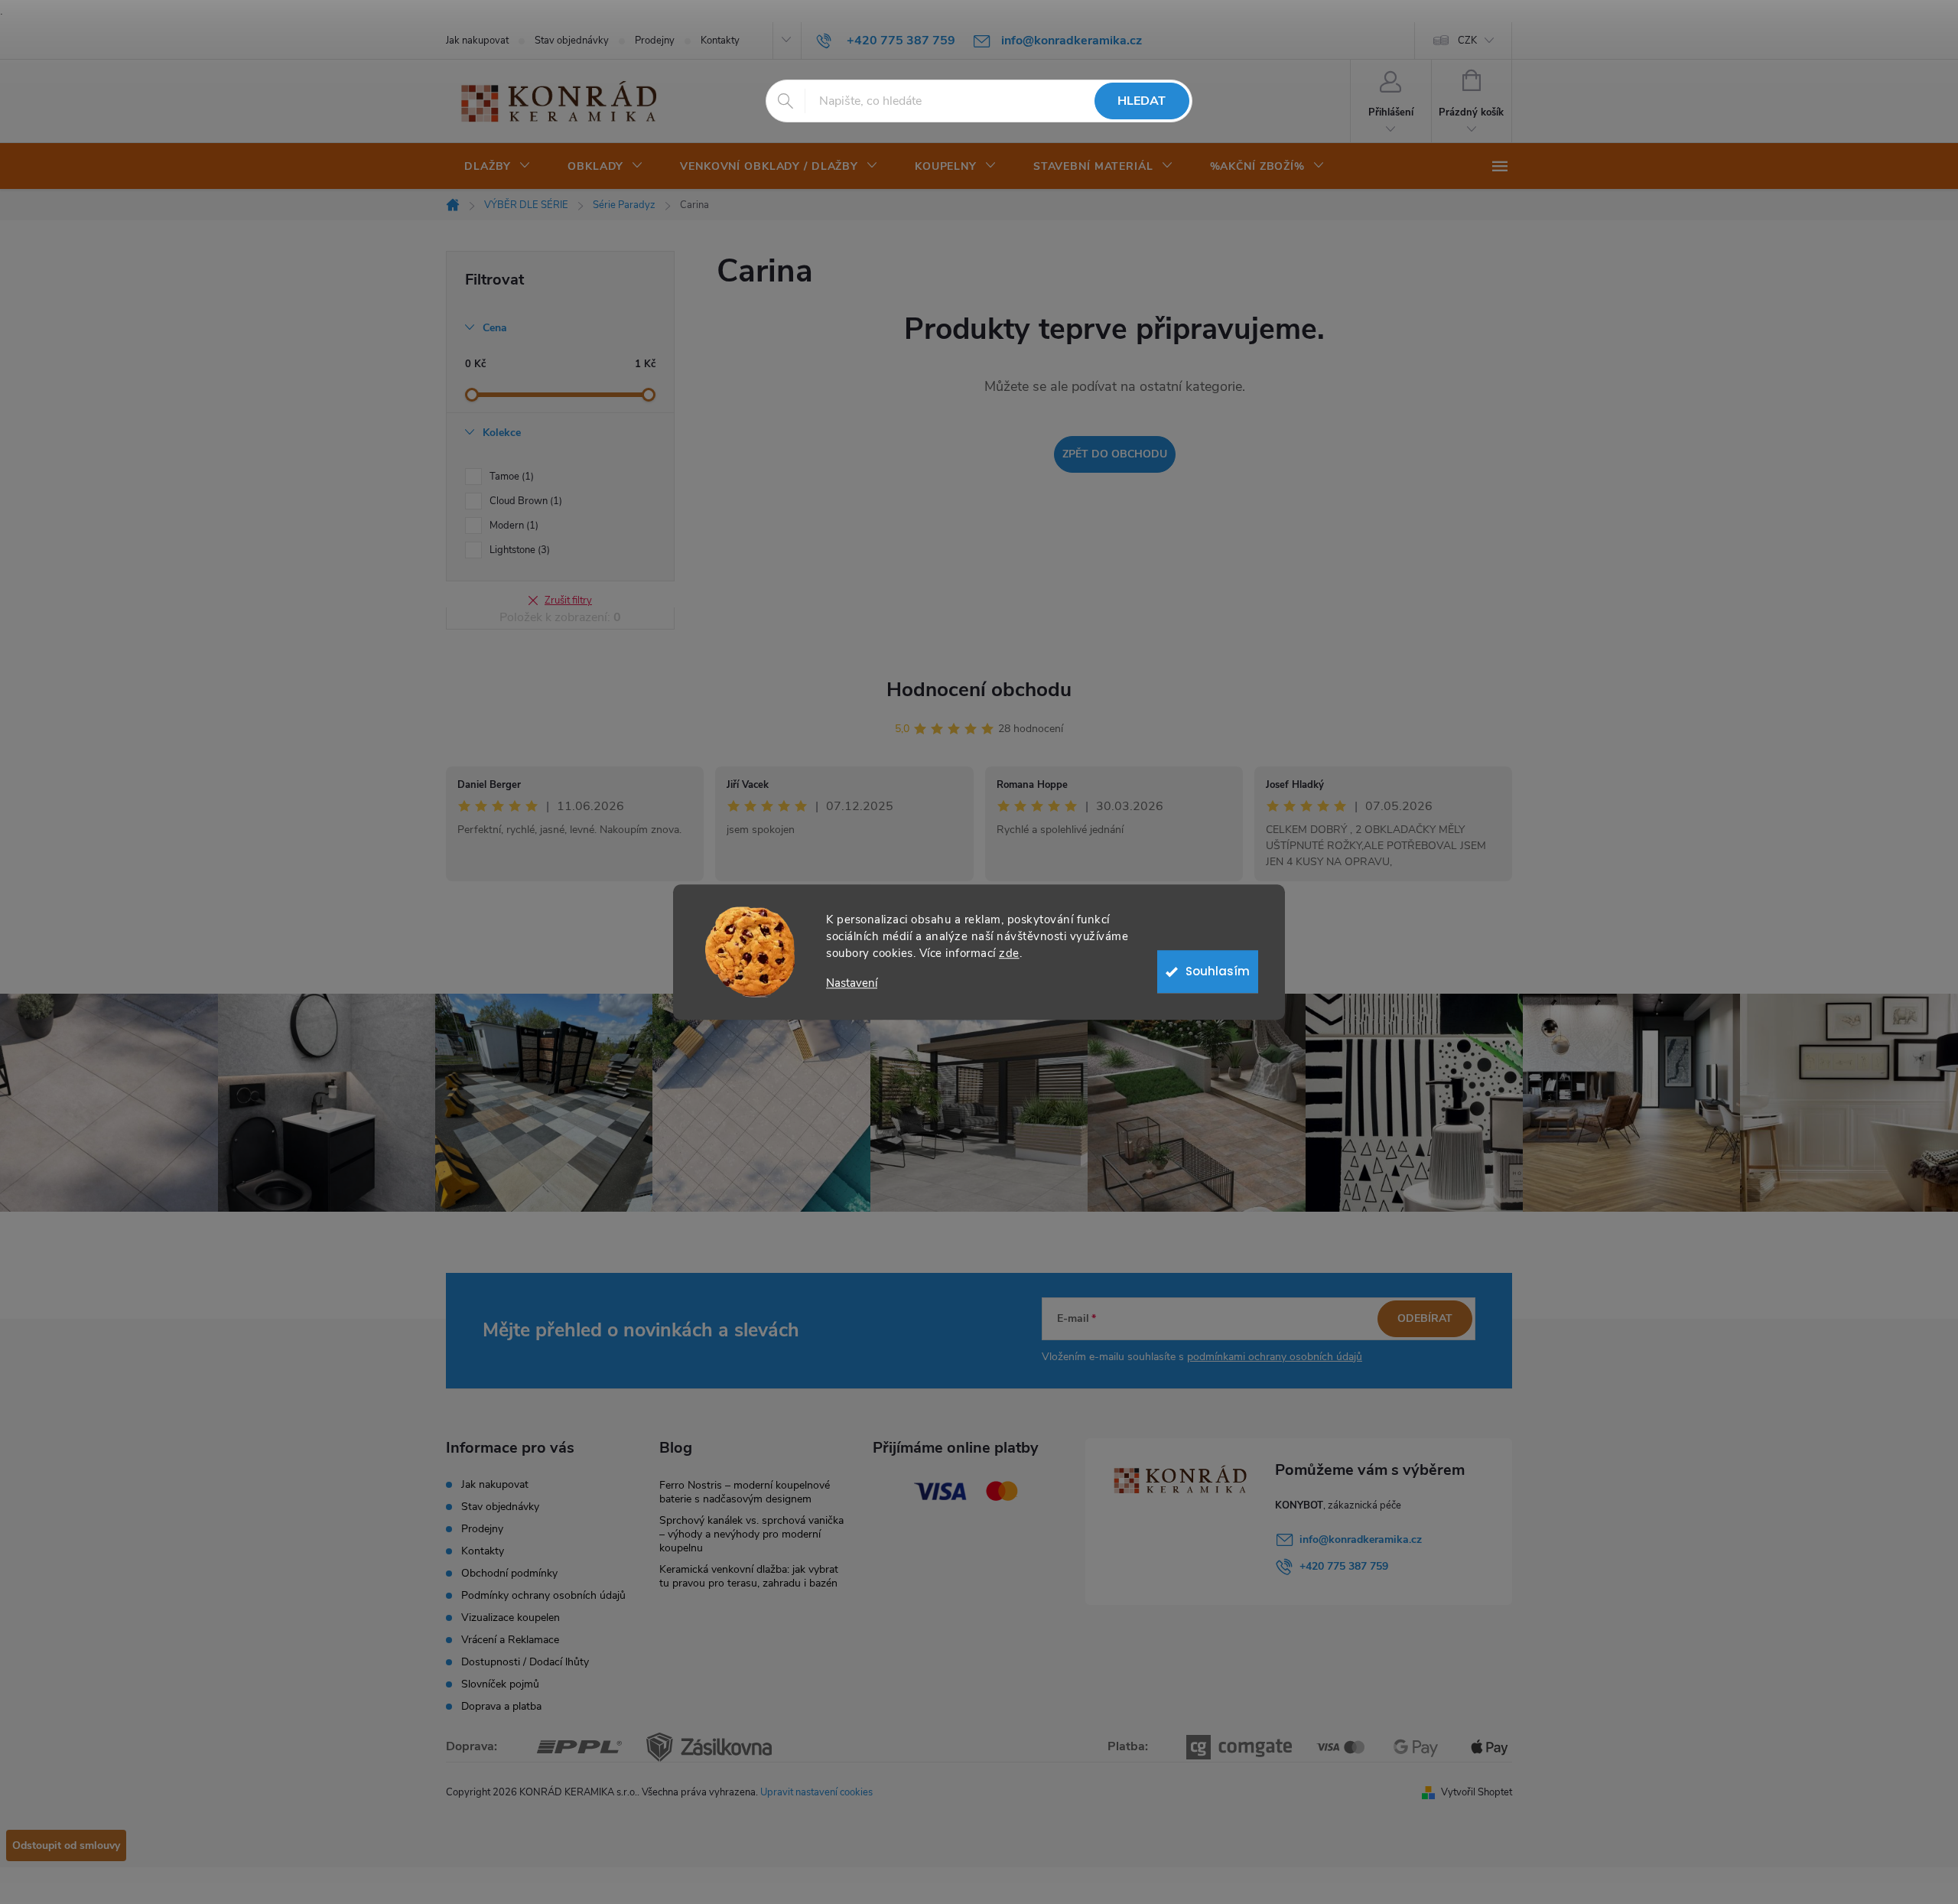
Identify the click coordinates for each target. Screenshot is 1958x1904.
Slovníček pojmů (500, 1684)
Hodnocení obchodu (979, 690)
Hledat (1142, 101)
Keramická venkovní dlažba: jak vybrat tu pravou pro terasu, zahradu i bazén (749, 1576)
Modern (512, 526)
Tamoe (510, 477)
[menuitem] (498, 167)
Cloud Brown (524, 501)
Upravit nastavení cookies (816, 1792)
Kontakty (720, 41)
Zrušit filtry (568, 600)
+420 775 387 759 (1344, 1566)
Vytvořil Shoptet (1477, 1792)
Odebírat (1425, 1318)
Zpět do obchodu (1115, 454)
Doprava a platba (501, 1706)
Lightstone (518, 550)
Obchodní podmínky (509, 1573)
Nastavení (852, 983)
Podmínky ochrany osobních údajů (543, 1595)
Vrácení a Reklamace (510, 1640)
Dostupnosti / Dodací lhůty (525, 1662)
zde (1009, 953)
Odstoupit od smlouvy (66, 1845)
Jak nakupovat (477, 41)
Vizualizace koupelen (511, 1618)
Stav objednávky (572, 41)
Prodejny (655, 41)
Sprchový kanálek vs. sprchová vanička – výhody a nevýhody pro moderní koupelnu (751, 1534)
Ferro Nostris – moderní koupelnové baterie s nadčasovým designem (745, 1492)
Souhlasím (1218, 971)
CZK (1467, 41)
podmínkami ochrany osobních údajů (1275, 1357)
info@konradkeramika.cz (1361, 1539)
